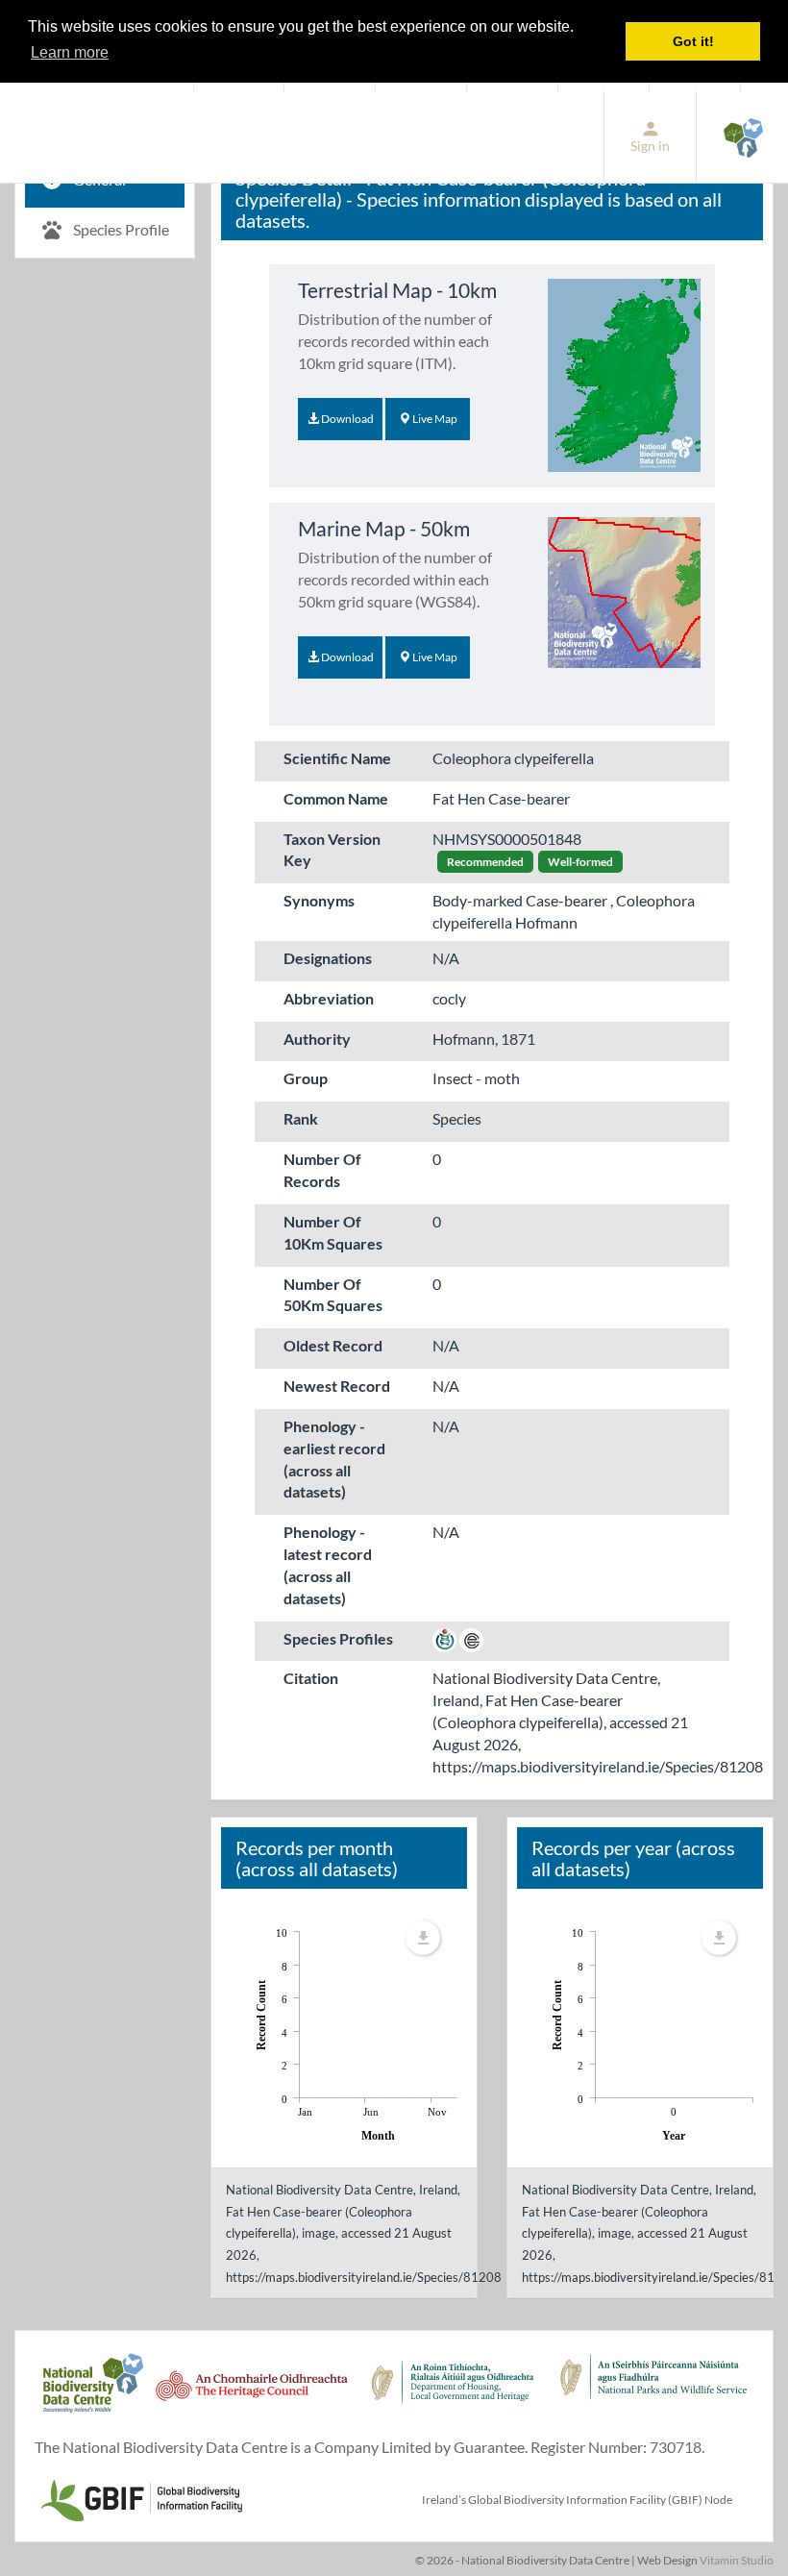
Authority (317, 1039)
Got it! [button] (693, 41)
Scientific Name (337, 758)
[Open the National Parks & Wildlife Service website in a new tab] (653, 2393)
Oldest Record (333, 1345)
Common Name (336, 798)
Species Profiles (338, 1638)
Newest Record (337, 1386)
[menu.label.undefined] (423, 1938)
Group (306, 1078)
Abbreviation (329, 998)
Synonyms (319, 900)
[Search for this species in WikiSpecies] (444, 1638)
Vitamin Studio (737, 2560)
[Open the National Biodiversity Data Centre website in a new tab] (742, 137)
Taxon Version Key (332, 850)
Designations (328, 958)
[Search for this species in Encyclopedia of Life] (471, 1638)
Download (346, 419)
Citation (311, 1678)
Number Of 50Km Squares (333, 1295)
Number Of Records (322, 1170)
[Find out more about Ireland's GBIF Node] (140, 2498)
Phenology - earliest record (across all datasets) (334, 1459)
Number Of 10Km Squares (333, 1232)
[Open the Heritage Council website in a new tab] (252, 2393)
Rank (301, 1118)
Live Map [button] (434, 419)
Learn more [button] (70, 52)
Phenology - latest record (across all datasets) (328, 1565)
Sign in (650, 146)
